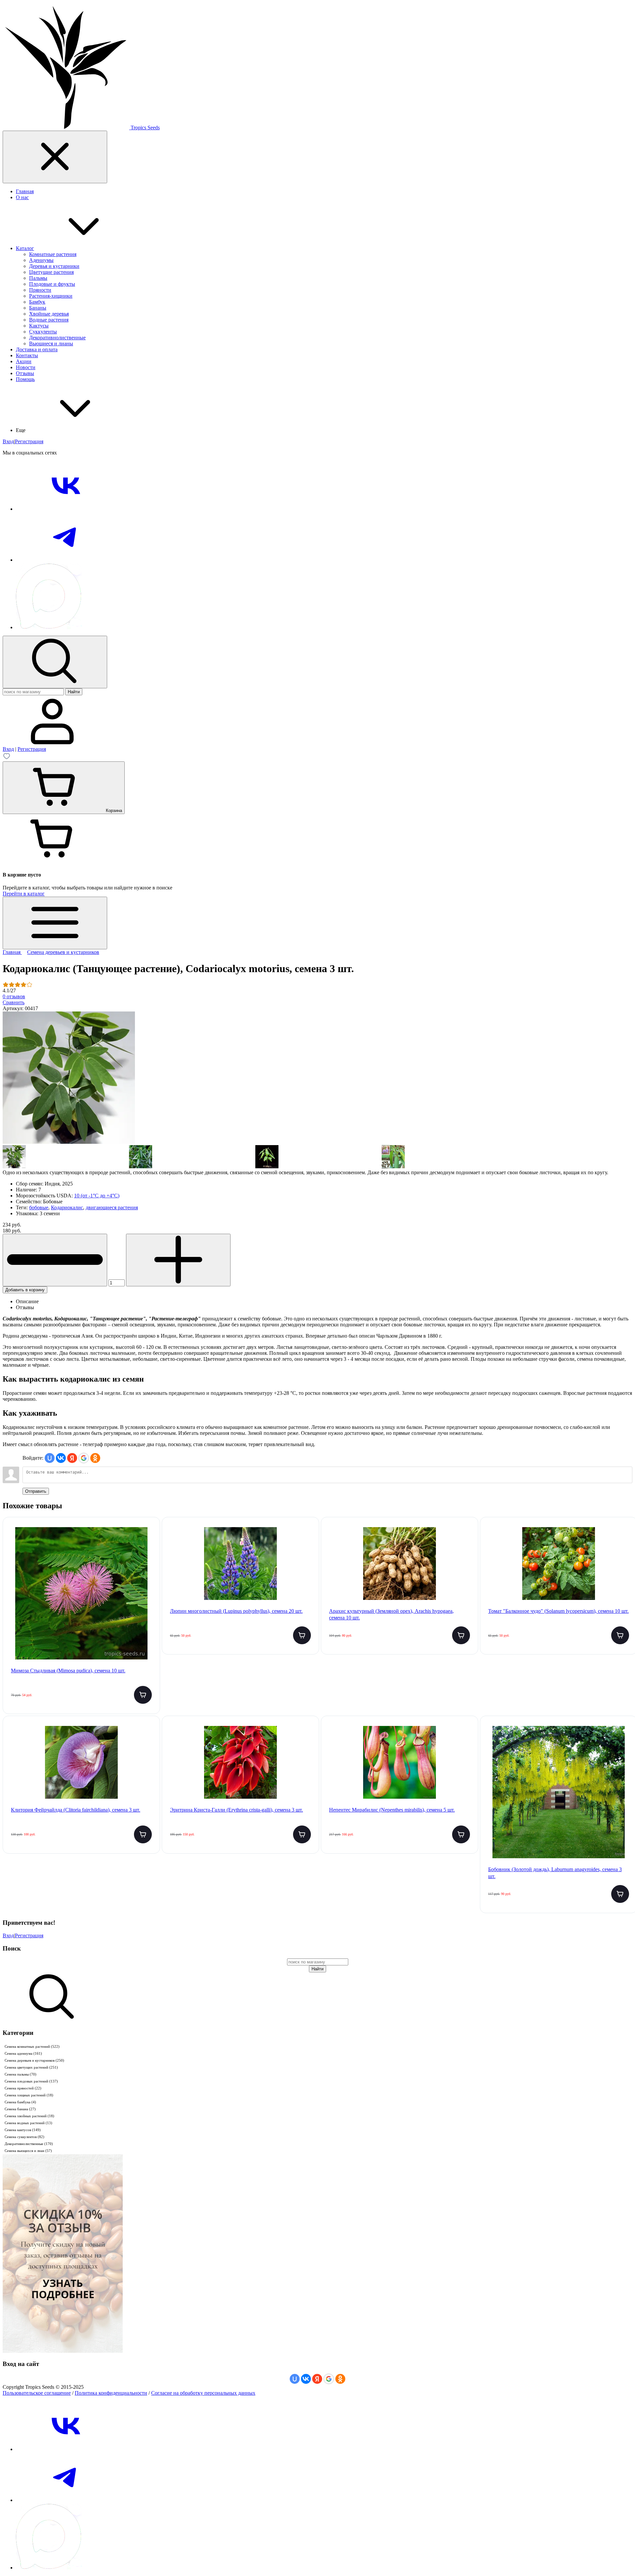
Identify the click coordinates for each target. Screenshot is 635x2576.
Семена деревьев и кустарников (34, 2060)
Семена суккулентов (24, 2137)
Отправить (36, 1491)
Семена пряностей (23, 2088)
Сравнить (14, 1002)
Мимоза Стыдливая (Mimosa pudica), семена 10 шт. (68, 1671)
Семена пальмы (21, 2074)
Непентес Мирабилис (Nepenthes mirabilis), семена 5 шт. (392, 1810)
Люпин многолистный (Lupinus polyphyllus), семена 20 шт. (236, 1611)
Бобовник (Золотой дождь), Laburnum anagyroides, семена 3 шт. (555, 1873)
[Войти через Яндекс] (72, 1458)
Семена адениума (23, 2053)
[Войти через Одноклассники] (95, 1458)
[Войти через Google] (84, 1458)
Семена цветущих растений (31, 2067)
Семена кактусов (23, 2130)
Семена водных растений (28, 2123)
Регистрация (29, 441)
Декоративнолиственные (29, 2144)
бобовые (39, 1207)
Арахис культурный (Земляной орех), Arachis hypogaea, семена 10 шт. (391, 1614)
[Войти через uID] (50, 1458)
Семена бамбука (20, 2102)
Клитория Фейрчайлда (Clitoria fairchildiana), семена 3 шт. (76, 1810)
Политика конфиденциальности (111, 2393)
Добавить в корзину (25, 1290)
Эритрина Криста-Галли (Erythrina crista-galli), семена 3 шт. (236, 1810)
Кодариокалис (67, 1207)
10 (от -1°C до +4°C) (97, 1196)
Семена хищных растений (29, 2095)
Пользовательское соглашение (37, 2393)
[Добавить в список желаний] (149, 1536)
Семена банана (20, 2109)
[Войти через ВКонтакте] (61, 1458)
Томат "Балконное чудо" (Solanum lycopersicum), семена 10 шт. (558, 1611)
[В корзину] (143, 1695)
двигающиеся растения (112, 1207)
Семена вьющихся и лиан (28, 2151)
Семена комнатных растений (32, 2046)
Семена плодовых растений (31, 2081)
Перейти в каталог (24, 894)
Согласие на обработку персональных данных (203, 2393)
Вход (8, 441)
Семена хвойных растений (29, 2116)
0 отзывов (14, 996)
